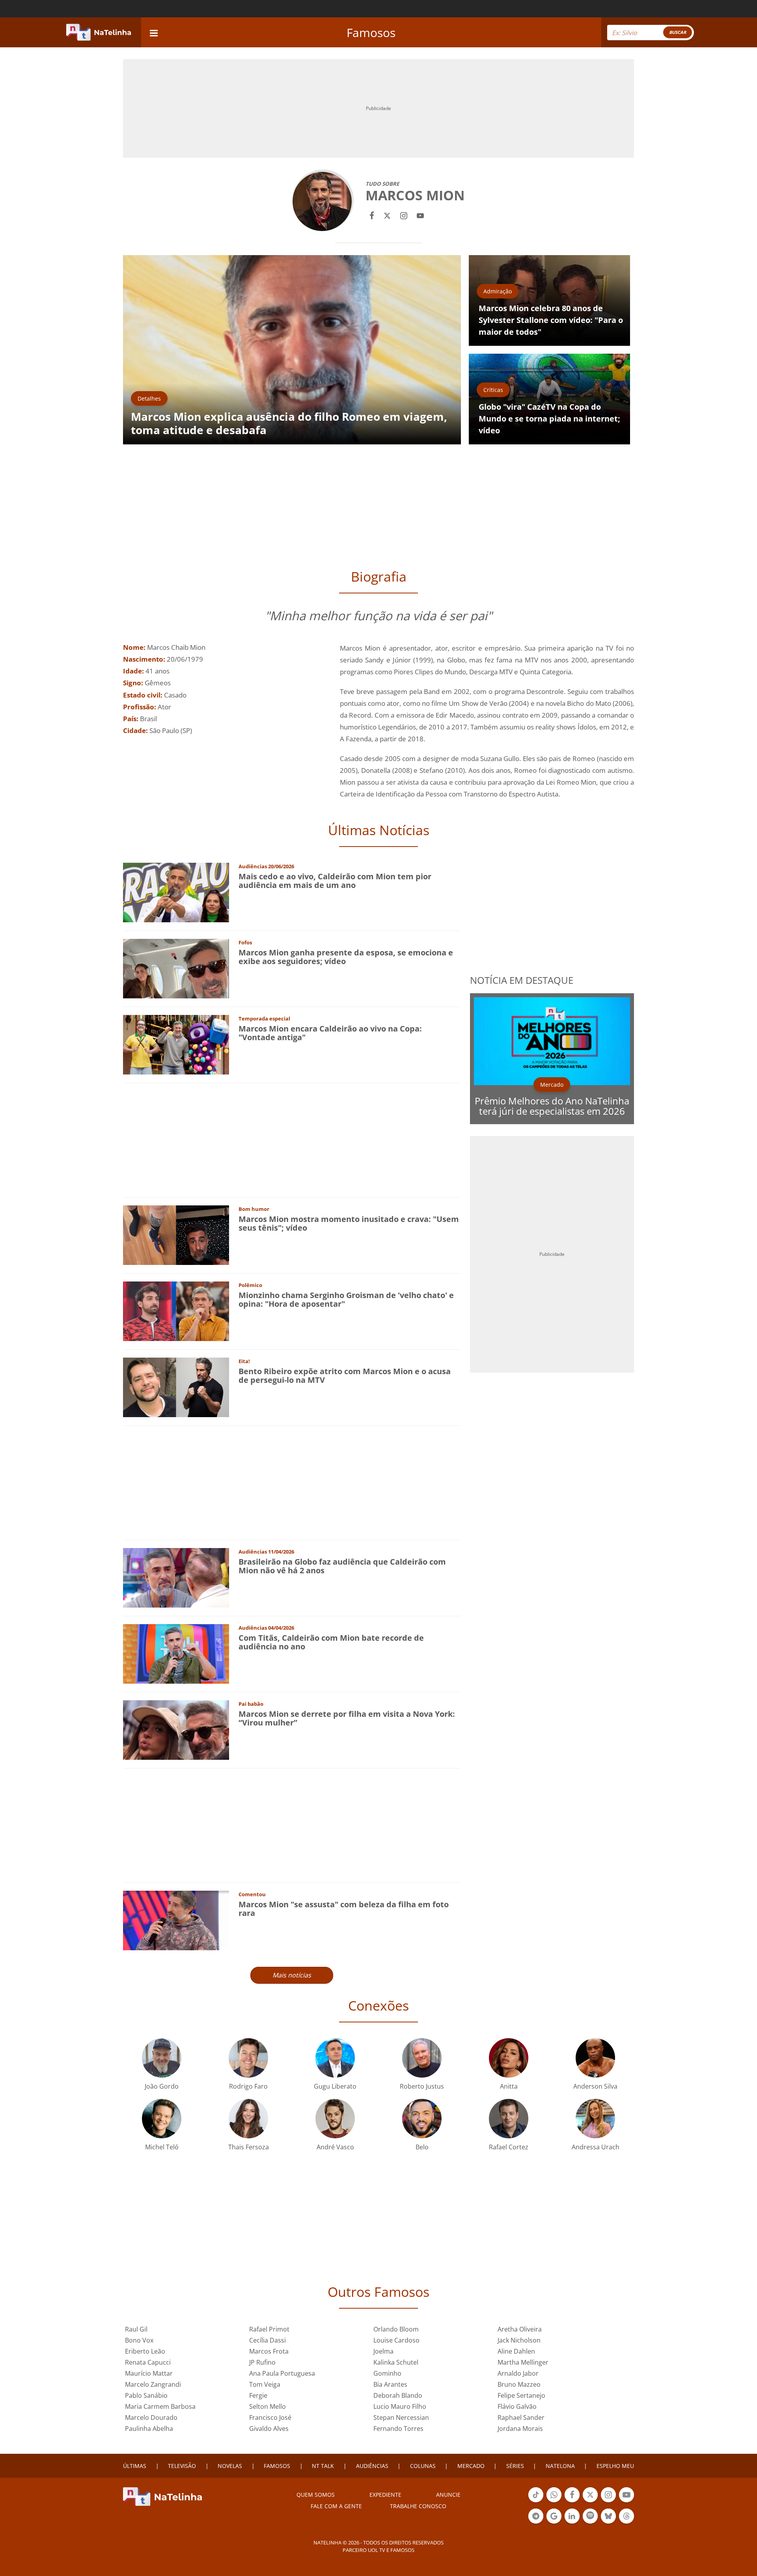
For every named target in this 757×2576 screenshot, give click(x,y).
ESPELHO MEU (615, 2466)
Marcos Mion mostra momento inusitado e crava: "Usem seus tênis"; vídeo (349, 1223)
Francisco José (270, 2417)
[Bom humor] (176, 1234)
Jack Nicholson (519, 2340)
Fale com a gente (336, 2506)
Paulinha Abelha (149, 2429)
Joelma (383, 2351)
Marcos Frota (269, 2351)
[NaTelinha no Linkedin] (572, 2516)
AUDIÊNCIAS (372, 2466)
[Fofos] (176, 968)
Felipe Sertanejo (521, 2395)
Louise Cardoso (396, 2340)
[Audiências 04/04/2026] (176, 1653)
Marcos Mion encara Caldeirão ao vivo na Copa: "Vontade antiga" (330, 1033)
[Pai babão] (176, 1729)
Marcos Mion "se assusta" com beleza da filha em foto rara (344, 1909)
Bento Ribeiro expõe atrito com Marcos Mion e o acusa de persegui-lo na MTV (345, 1376)
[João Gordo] (162, 2057)
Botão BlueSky (608, 2523)
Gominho (387, 2373)
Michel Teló (162, 2147)
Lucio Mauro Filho (400, 2406)
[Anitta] (509, 2057)
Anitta (509, 2086)
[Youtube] (420, 215)
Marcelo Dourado (151, 2417)
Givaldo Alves (269, 2429)
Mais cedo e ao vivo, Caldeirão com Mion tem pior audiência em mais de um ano (335, 881)
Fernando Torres (398, 2429)
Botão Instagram (608, 2501)
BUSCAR (678, 32)
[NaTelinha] (99, 32)
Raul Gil (136, 2329)
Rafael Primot (269, 2329)
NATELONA (560, 2466)
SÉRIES (515, 2466)
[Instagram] (404, 215)
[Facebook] (372, 215)
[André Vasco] (335, 2118)
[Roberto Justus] (422, 2057)
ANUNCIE (448, 2495)
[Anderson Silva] (595, 2057)
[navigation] (154, 32)
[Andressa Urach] (595, 2118)
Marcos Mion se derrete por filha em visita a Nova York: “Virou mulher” (347, 1718)
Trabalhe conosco (418, 2506)
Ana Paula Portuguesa (282, 2373)
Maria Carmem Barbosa (160, 2406)
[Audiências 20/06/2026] (176, 892)
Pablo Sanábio (146, 2395)
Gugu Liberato (335, 2086)
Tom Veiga (265, 2384)
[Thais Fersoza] (248, 2118)
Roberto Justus (422, 2086)
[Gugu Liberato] (335, 2057)
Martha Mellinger (523, 2362)
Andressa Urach (596, 2147)
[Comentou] (176, 1920)
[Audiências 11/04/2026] (176, 1577)
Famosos (371, 33)
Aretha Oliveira (520, 2329)
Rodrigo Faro (248, 2086)
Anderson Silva (595, 2086)
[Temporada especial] (176, 1044)
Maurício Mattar (149, 2373)
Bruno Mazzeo (519, 2384)
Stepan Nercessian (401, 2417)
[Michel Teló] (162, 2118)
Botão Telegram (536, 2523)
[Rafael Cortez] (509, 2118)
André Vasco (335, 2147)
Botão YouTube (626, 2501)
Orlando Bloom (396, 2329)
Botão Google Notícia (554, 2523)
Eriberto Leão (145, 2351)
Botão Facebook (572, 2501)
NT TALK (323, 2466)
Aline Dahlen (516, 2351)
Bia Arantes (390, 2384)
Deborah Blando (398, 2395)
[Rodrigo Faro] (248, 2057)
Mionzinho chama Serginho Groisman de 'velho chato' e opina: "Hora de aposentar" (346, 1299)
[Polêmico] (176, 1310)
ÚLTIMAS (135, 2466)
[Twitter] (387, 215)
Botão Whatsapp (554, 2501)
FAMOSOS (277, 2466)
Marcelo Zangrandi (153, 2384)
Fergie (258, 2395)
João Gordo (162, 2086)
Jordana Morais (520, 2429)
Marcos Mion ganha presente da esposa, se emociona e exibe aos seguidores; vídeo (346, 957)
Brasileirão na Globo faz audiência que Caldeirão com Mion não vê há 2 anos (342, 1566)
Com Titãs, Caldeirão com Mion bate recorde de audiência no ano (331, 1642)
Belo (422, 2147)
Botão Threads (626, 2523)
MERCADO (471, 2466)
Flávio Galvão (517, 2406)
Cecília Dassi (268, 2340)
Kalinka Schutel (396, 2362)
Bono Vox (139, 2340)
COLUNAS (423, 2466)
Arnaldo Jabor (518, 2373)
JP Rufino (262, 2362)
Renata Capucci (148, 2362)
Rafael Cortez (509, 2147)
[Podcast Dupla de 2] (590, 2516)
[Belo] (422, 2118)
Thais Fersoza (249, 2147)
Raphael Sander (521, 2417)
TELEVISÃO (182, 2466)
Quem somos (316, 2495)
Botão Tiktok (536, 2501)
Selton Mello (268, 2406)
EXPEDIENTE (385, 2495)
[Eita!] (176, 1387)
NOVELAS (230, 2466)
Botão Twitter (590, 2501)
